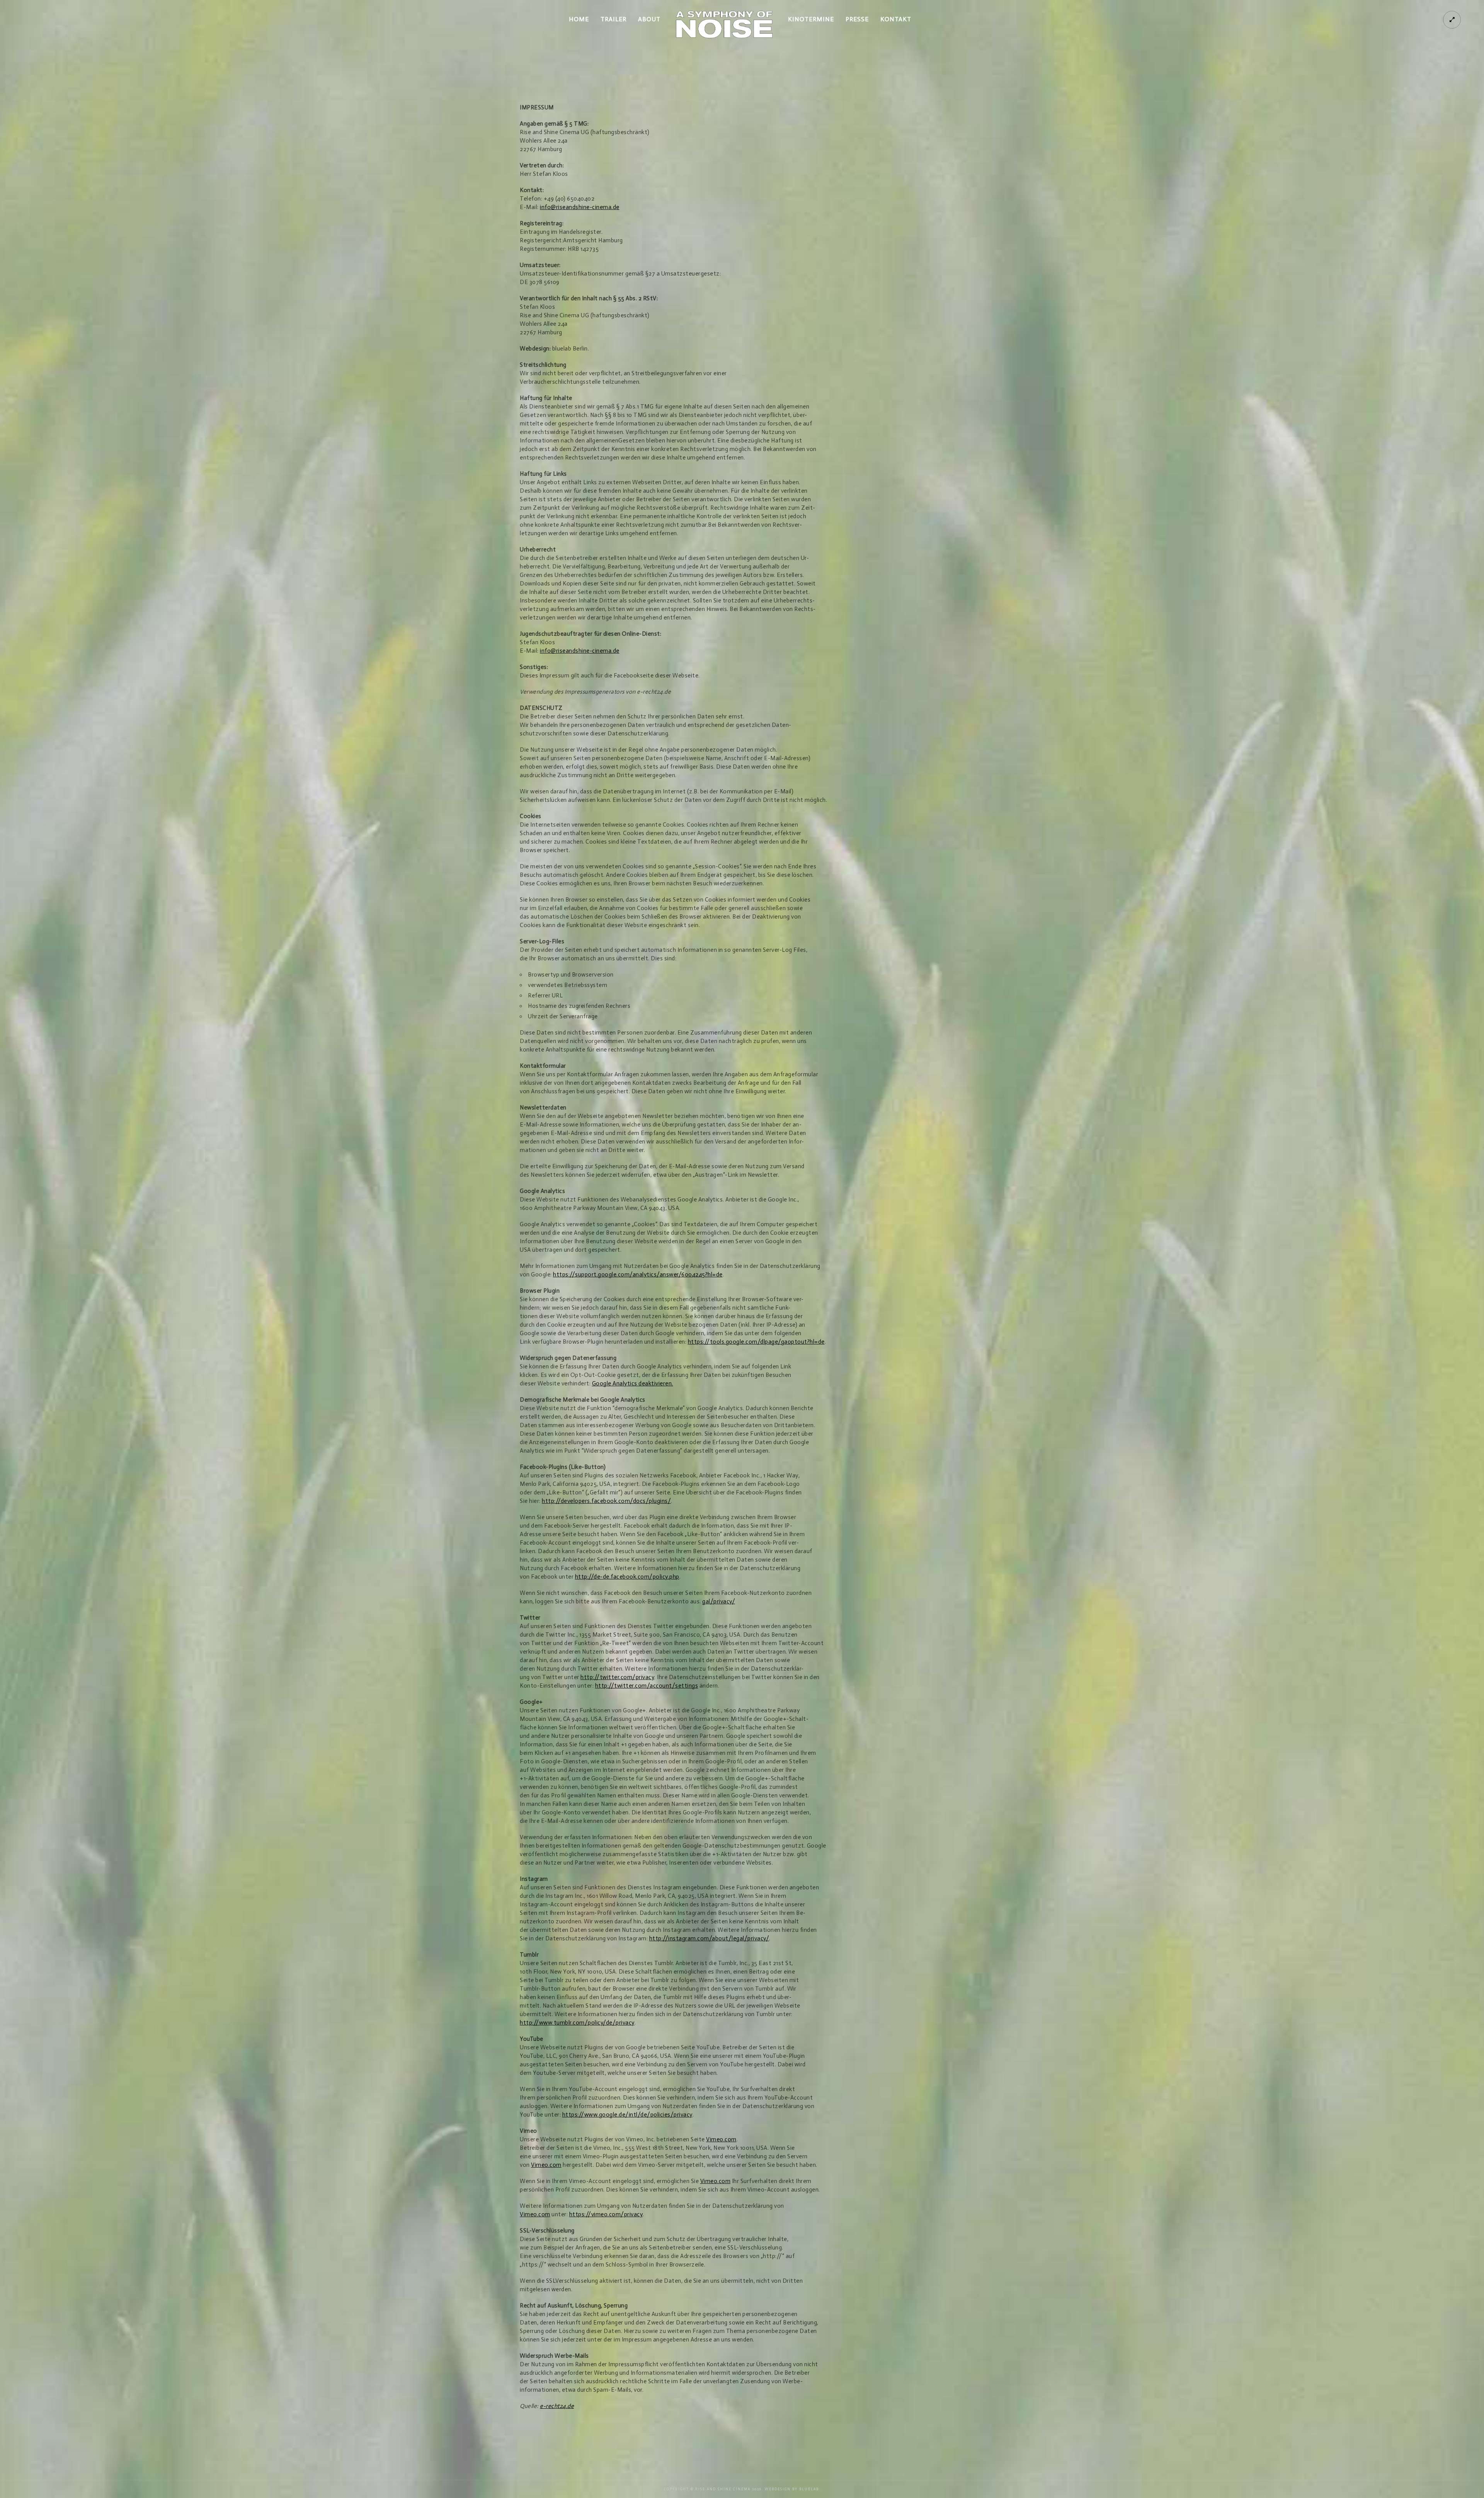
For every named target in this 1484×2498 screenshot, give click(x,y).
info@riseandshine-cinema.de (580, 207)
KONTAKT (896, 19)
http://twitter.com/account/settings (647, 1686)
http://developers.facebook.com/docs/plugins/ (606, 1501)
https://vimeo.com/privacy (606, 2214)
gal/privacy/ (719, 1601)
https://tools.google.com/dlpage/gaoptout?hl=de (756, 1342)
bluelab (809, 2489)
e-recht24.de (557, 2406)
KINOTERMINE (811, 19)
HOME (579, 19)
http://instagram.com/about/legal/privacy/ (709, 1938)
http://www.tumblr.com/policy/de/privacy (577, 2023)
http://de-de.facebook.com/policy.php (627, 1577)
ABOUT (649, 19)
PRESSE (857, 19)
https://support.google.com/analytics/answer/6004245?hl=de (638, 1275)
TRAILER (614, 19)
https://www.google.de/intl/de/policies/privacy (627, 2115)
